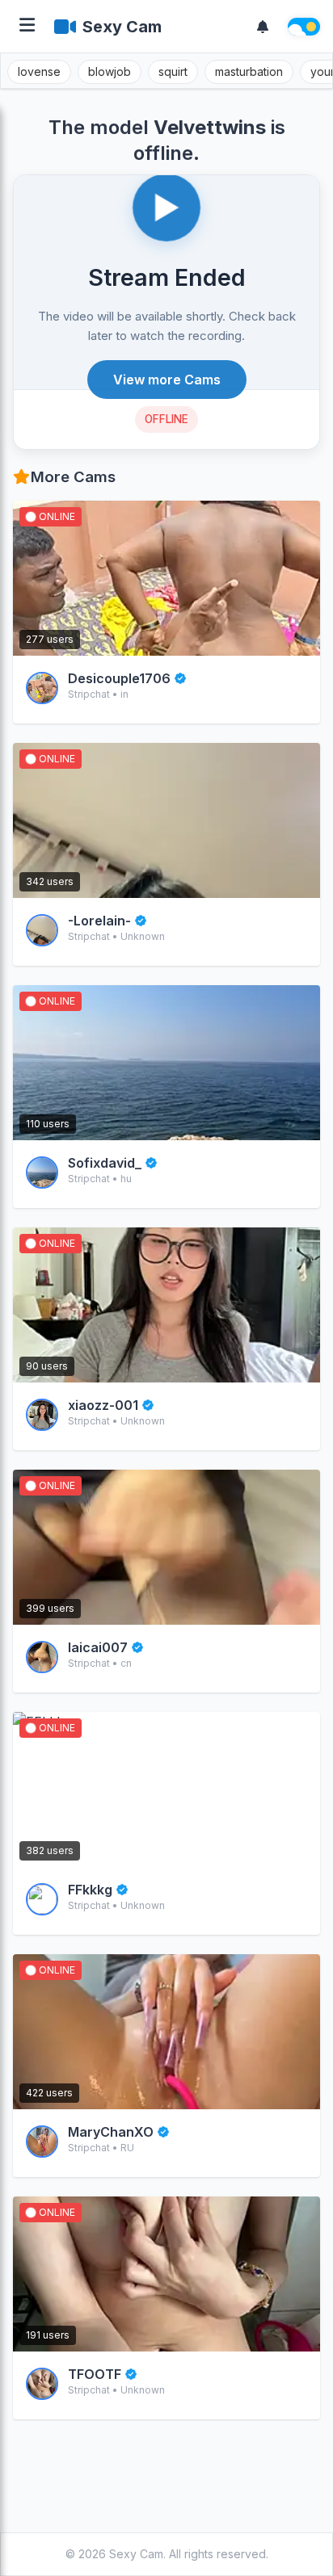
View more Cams (167, 380)
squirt (173, 71)
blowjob (110, 71)
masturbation (249, 71)
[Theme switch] (304, 27)
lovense (39, 71)
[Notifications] (263, 27)
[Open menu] (27, 26)
